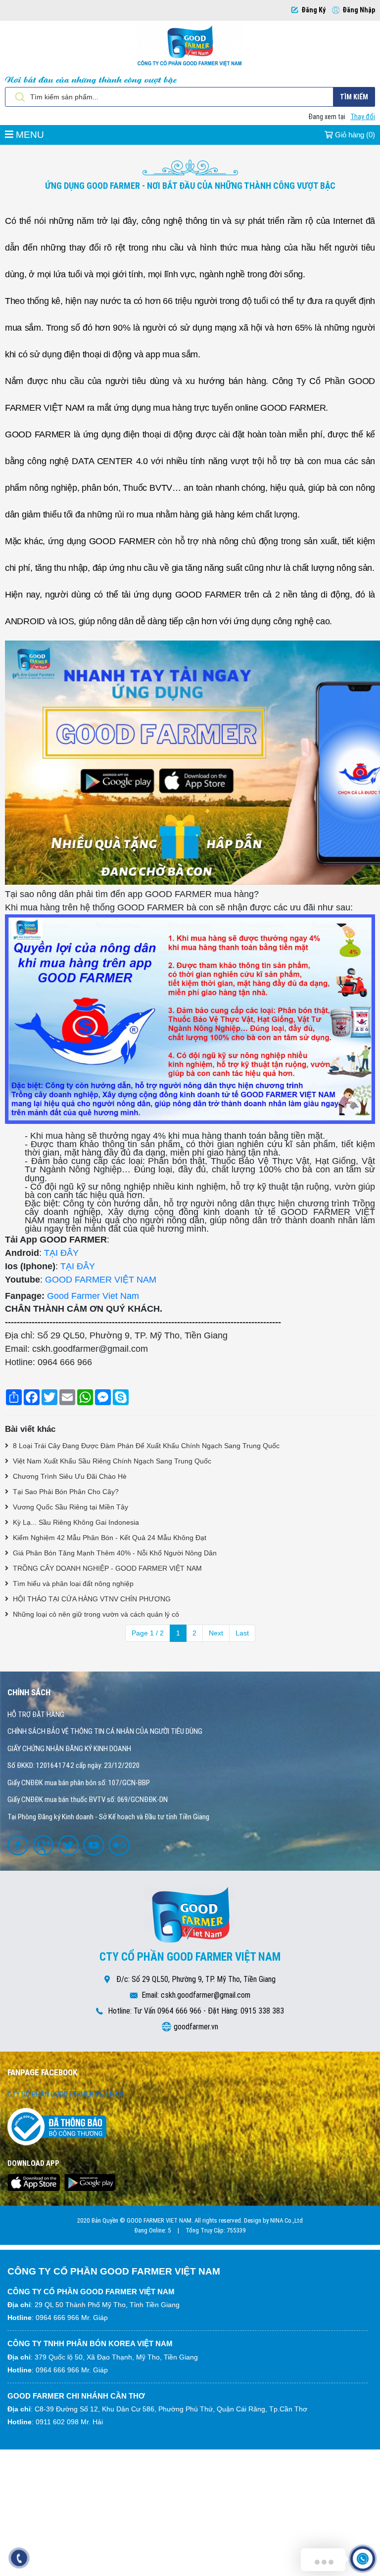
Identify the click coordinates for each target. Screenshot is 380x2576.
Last (242, 1633)
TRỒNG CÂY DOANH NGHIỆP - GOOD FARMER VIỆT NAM (106, 1568)
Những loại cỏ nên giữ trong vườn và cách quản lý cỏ (95, 1614)
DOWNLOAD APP (33, 2163)
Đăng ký (313, 10)
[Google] (45, 1845)
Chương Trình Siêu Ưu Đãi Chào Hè (69, 1476)
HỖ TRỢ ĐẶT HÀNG (36, 1715)
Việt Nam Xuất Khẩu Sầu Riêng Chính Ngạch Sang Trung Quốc (111, 1461)
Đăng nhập (359, 10)
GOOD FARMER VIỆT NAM (101, 1280)
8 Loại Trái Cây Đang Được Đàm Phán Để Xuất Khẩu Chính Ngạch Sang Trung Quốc (145, 1446)
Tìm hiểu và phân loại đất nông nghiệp (72, 1584)
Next (216, 1633)
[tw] (70, 1845)
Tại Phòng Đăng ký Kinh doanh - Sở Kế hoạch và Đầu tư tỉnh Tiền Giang (108, 1817)
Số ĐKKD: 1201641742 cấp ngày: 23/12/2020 (73, 1765)
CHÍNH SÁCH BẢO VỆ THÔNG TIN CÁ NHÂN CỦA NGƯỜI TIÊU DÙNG (105, 1731)
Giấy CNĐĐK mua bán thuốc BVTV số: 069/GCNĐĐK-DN (88, 1800)
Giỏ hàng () (354, 135)
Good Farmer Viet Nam (93, 1296)
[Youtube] (95, 1845)
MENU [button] (29, 135)
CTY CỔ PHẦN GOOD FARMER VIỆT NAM (66, 2094)
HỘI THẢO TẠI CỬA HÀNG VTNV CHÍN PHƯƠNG (91, 1599)
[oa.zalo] (120, 1845)
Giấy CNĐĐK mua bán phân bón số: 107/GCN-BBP (79, 1783)
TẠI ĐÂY (61, 1253)
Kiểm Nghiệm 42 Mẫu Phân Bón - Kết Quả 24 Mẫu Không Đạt (109, 1538)
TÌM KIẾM (354, 97)
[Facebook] (19, 1845)
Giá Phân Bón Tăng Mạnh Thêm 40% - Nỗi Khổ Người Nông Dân (114, 1553)
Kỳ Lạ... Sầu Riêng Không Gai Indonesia (75, 1522)
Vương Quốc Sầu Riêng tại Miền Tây (70, 1507)
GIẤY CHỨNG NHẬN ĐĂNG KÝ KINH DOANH (69, 1749)
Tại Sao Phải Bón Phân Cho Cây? (65, 1492)
